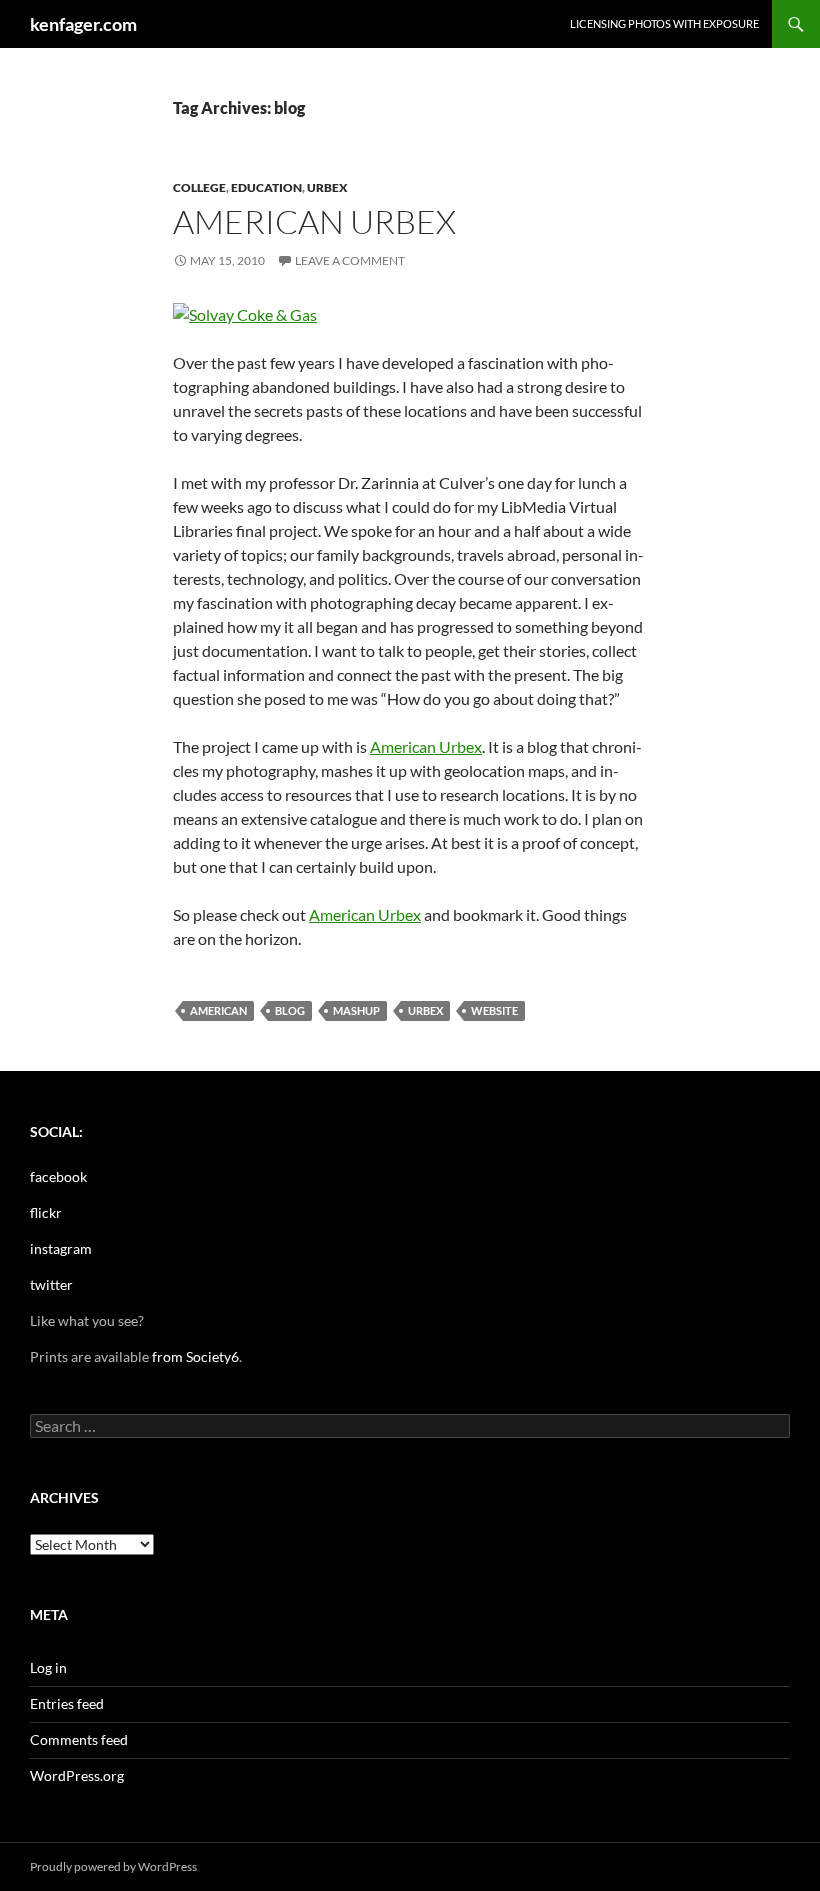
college (199, 187)
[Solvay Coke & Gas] (245, 312)
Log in (48, 1667)
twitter (51, 1284)
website (494, 1010)
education (266, 187)
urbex (327, 187)
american (218, 1010)
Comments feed (79, 1739)
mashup (356, 1010)
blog (290, 1010)
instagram (61, 1248)
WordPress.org (77, 1775)
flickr (46, 1212)
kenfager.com (83, 24)
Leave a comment (350, 260)
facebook (58, 1176)
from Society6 (195, 1356)
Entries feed (67, 1703)
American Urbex (314, 221)
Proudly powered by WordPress (113, 1866)
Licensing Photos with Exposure (664, 23)
